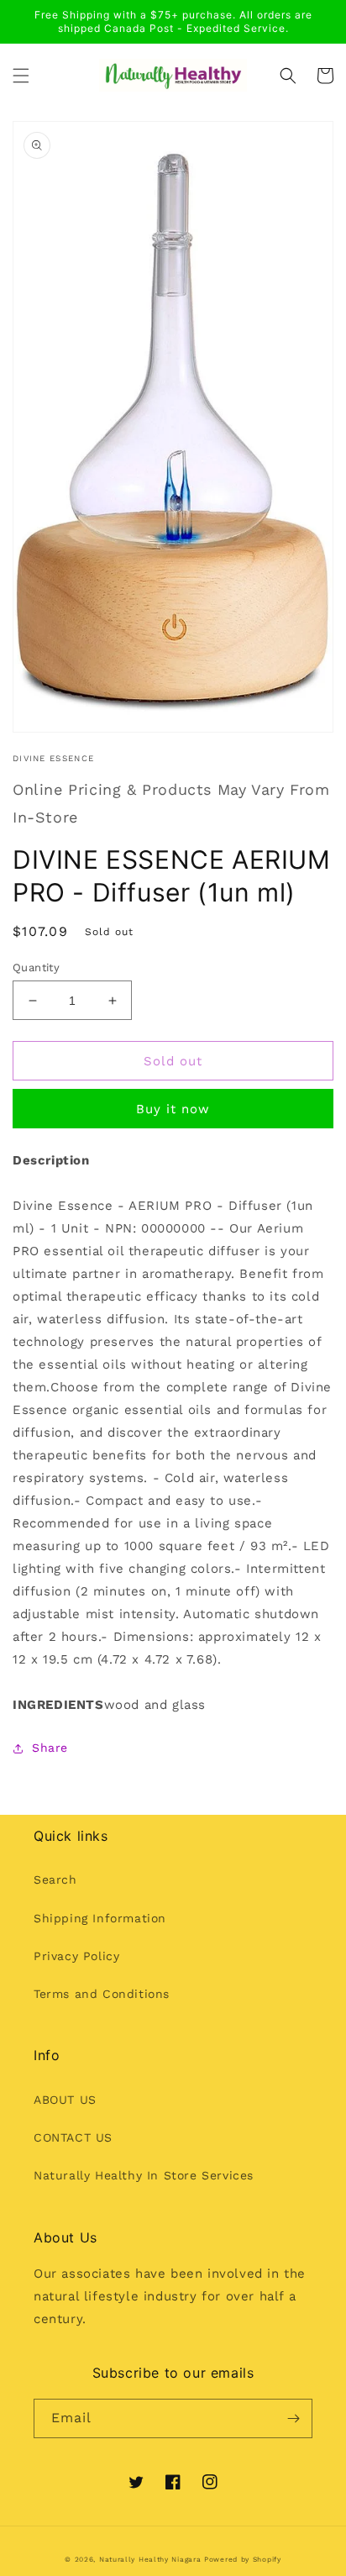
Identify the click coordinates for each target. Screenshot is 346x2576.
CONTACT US (73, 2137)
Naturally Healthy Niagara (150, 2559)
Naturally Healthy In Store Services (144, 2175)
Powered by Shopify (243, 2559)
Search (55, 1879)
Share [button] (50, 1748)
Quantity (36, 967)
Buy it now (173, 1109)
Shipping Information (100, 1918)
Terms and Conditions (102, 1994)
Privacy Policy (76, 1956)
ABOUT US (65, 2100)
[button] (21, 76)
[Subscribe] (293, 2418)
